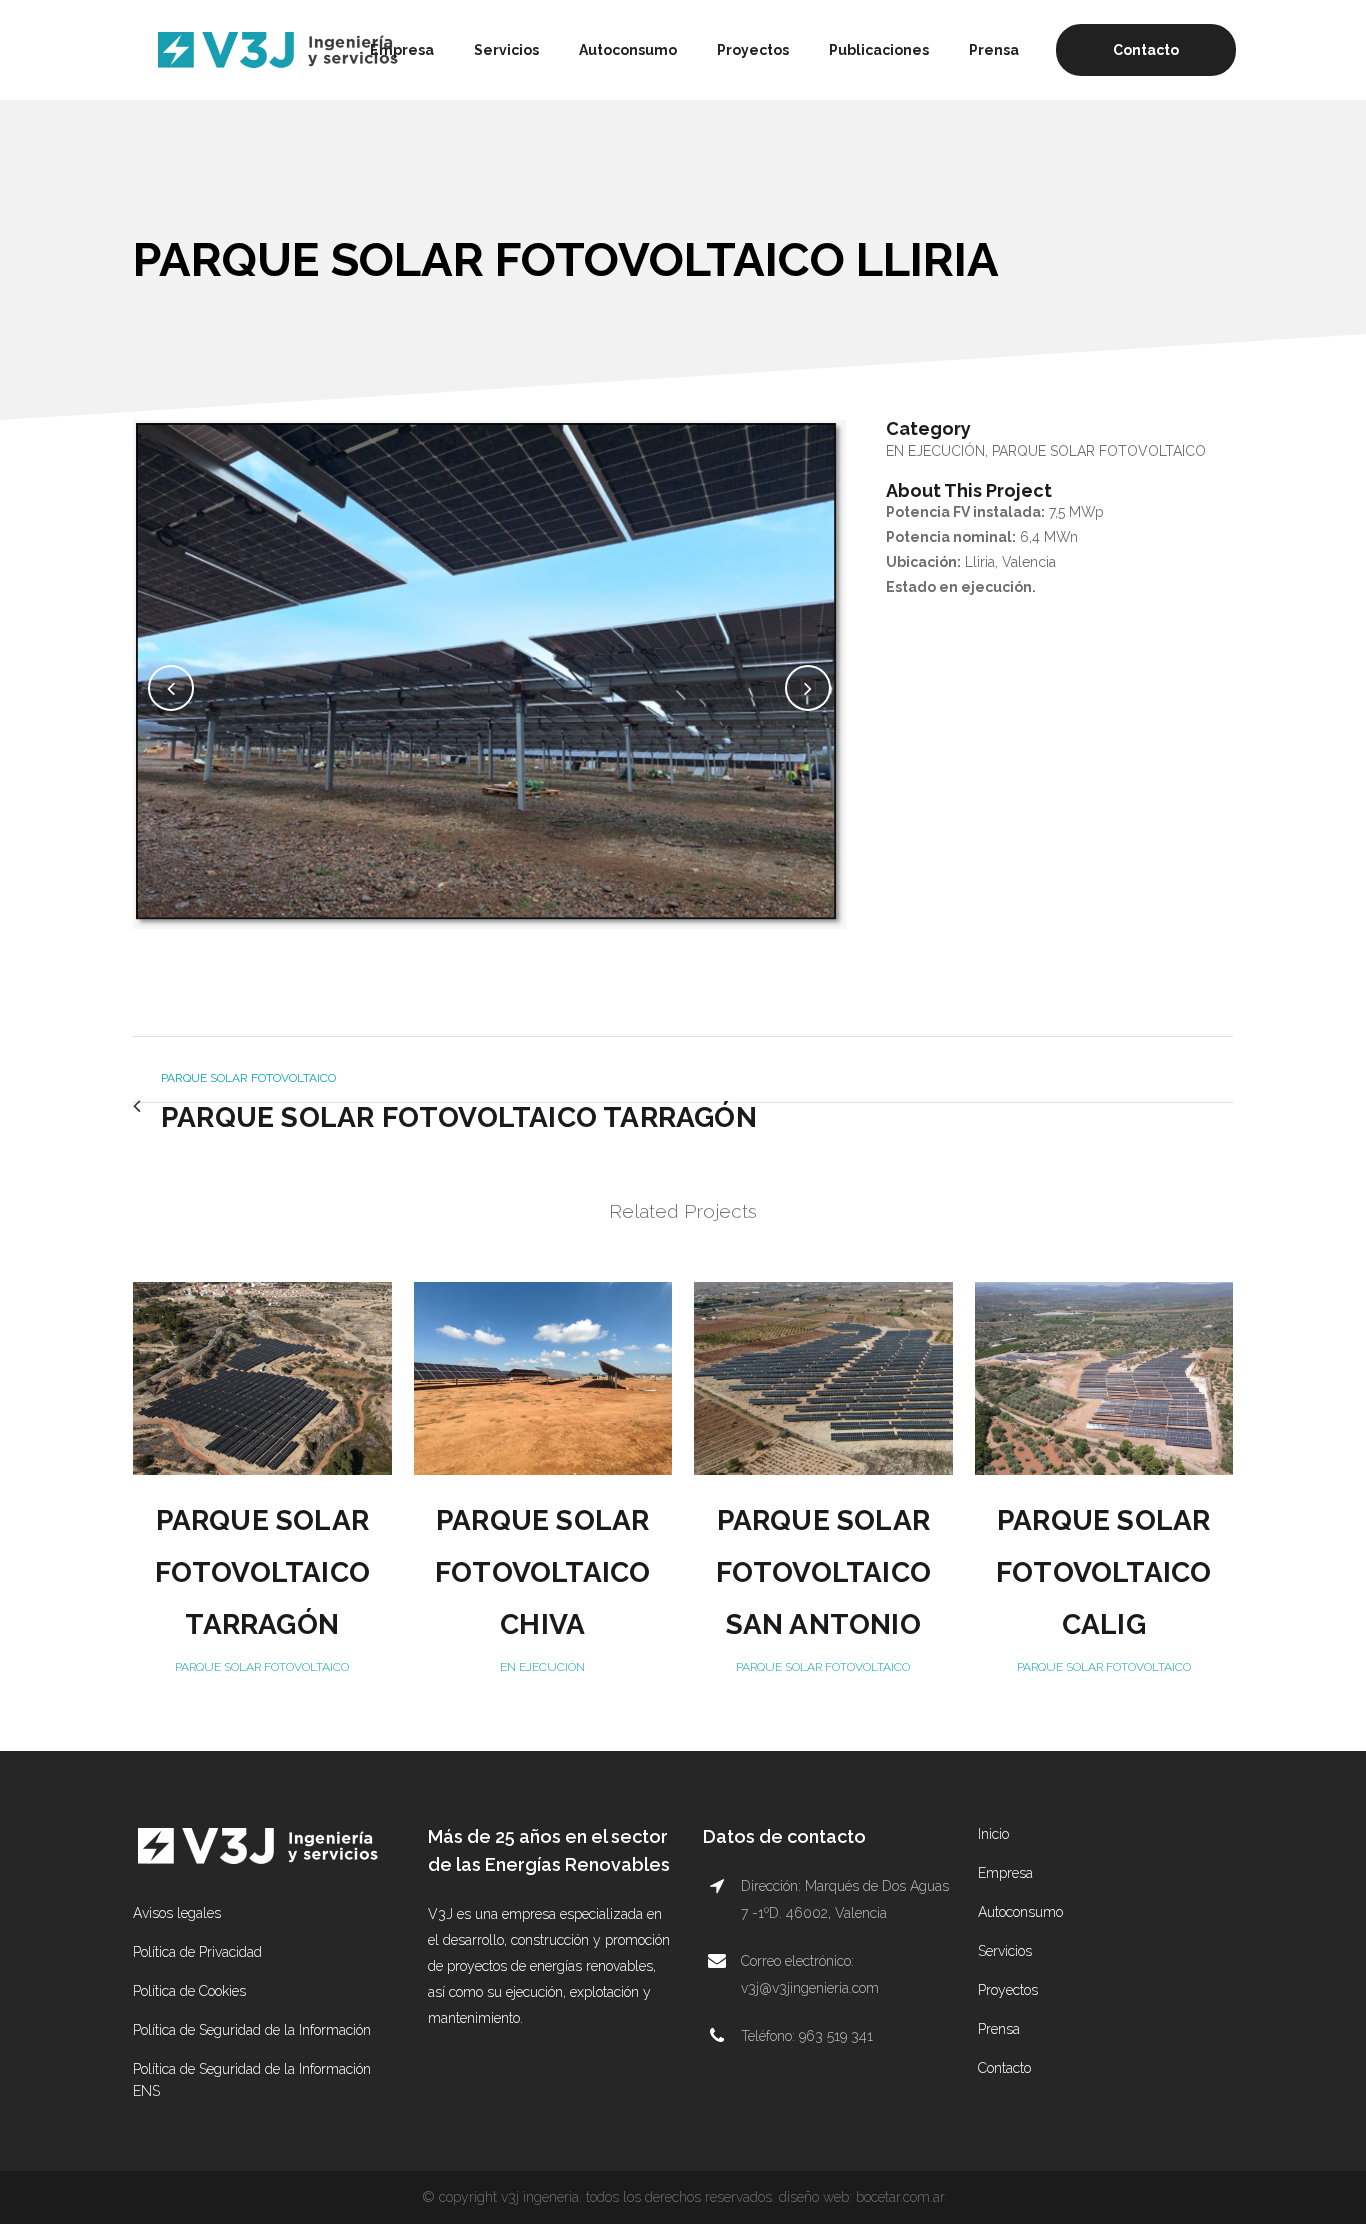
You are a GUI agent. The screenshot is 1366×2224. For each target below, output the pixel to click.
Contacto (1146, 50)
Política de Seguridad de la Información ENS (252, 2080)
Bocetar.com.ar (900, 2197)
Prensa (999, 2029)
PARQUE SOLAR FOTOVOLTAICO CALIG (1103, 1572)
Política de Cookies (189, 1991)
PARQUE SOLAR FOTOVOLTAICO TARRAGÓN (262, 1572)
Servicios (1005, 1951)
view (262, 1376)
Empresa (1005, 1873)
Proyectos (1008, 1990)
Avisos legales (177, 1913)
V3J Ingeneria (540, 2197)
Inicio (993, 1834)
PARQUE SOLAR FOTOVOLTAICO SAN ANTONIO (823, 1572)
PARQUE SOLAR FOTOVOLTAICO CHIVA (542, 1572)
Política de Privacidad (197, 1952)
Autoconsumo (1020, 1912)
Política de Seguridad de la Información (252, 2030)
